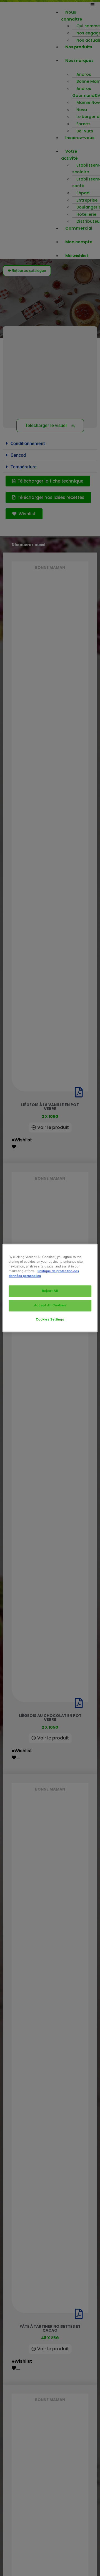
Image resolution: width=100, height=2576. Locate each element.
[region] (50, 1288)
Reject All (50, 1291)
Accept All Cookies (50, 1305)
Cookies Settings (50, 1320)
